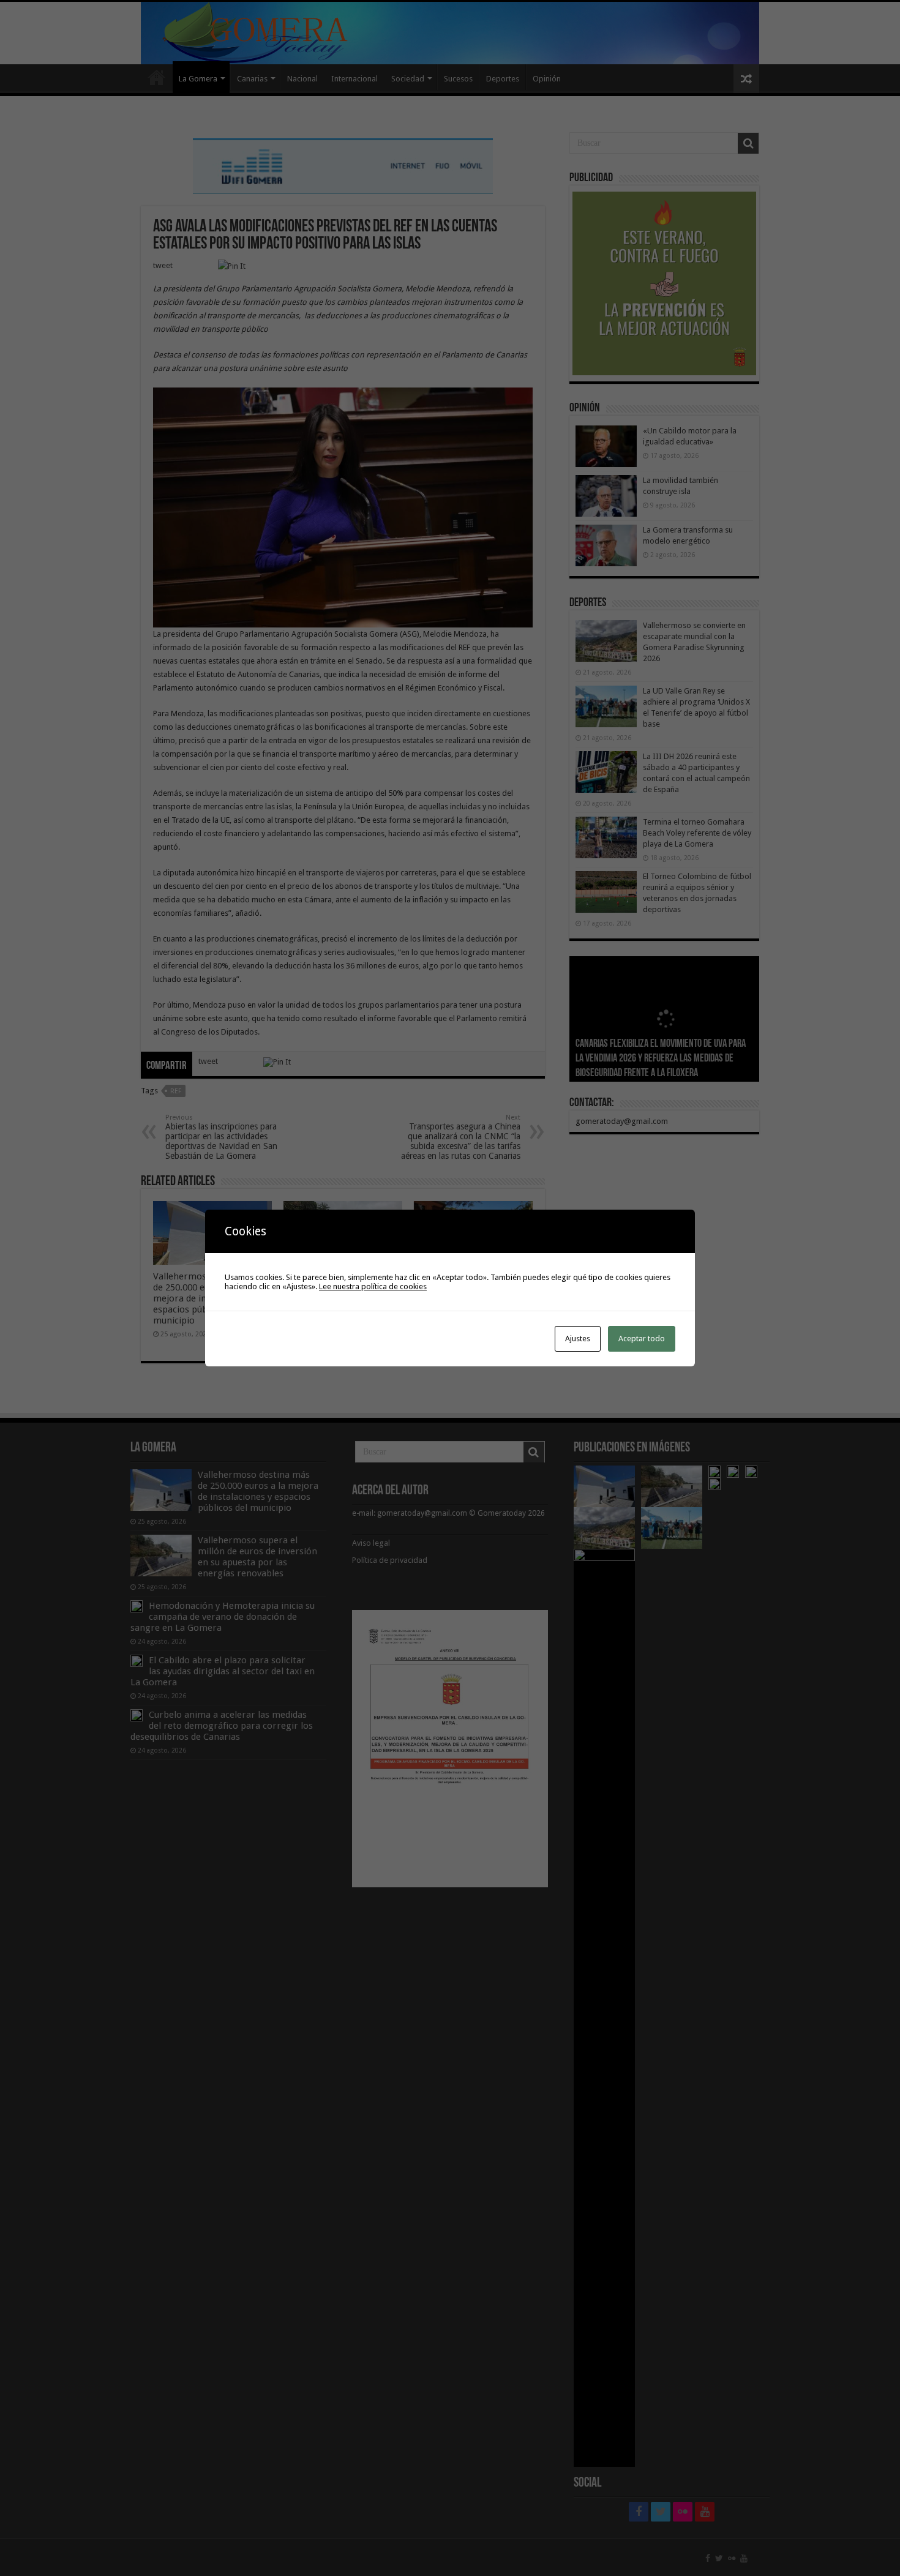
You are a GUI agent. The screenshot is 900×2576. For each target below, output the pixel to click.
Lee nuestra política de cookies (373, 1286)
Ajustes (578, 1339)
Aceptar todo (642, 1339)
